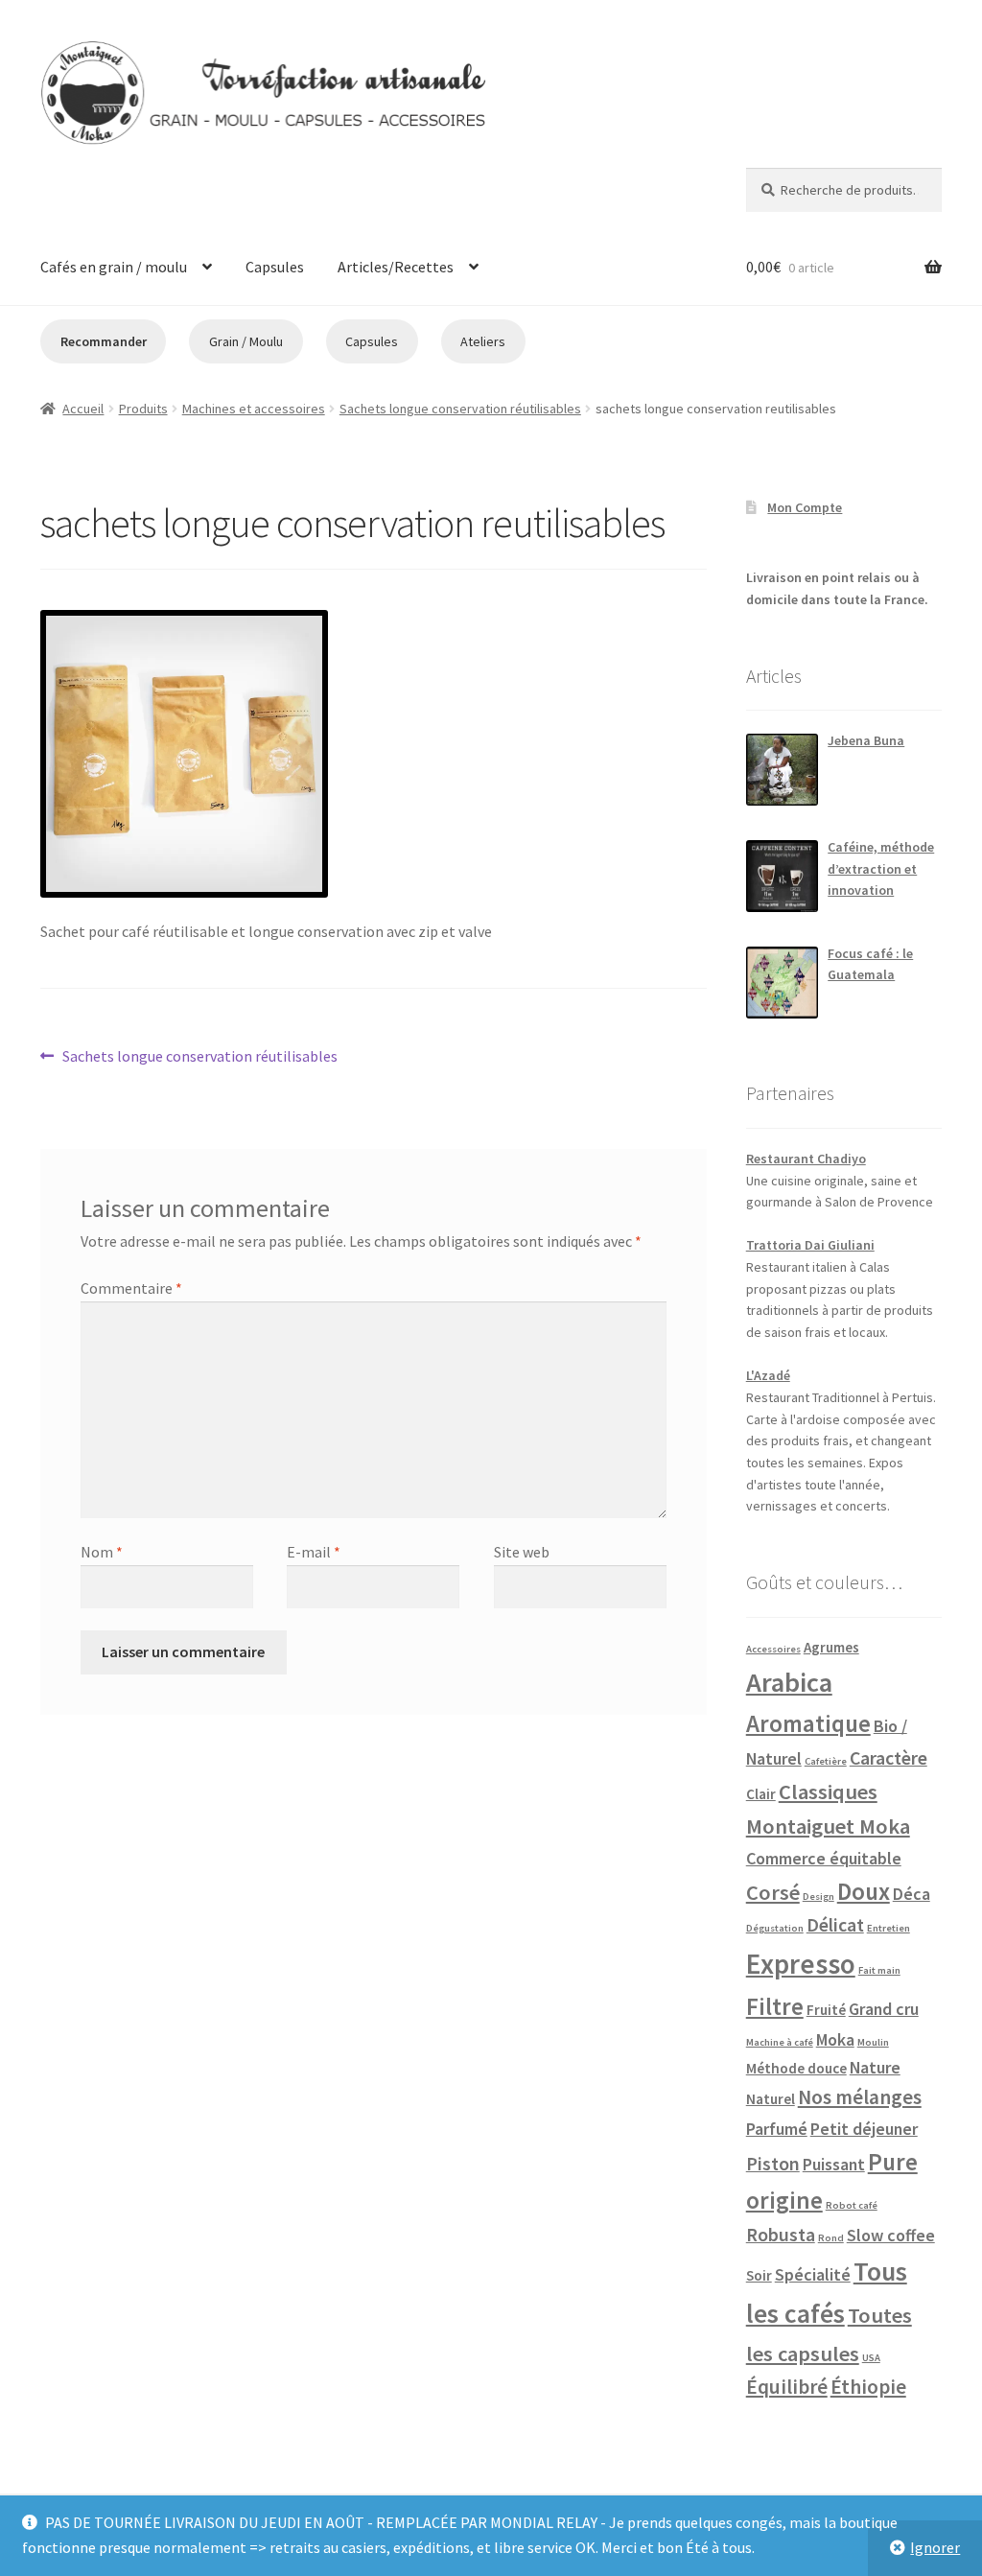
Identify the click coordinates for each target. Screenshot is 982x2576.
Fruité (826, 2010)
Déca (912, 1894)
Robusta (781, 2235)
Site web (522, 1552)
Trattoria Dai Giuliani (810, 1245)
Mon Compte (805, 507)
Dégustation (775, 1928)
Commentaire (131, 1288)
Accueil (83, 409)
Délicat (835, 1925)
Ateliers (483, 341)
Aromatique (808, 1723)
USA (871, 2358)
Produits (143, 409)
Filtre (775, 2006)
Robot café (852, 2205)
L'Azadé (768, 1375)
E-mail (314, 1552)
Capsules (275, 267)
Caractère (888, 1758)
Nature (875, 2067)
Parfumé (777, 2129)
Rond (831, 2238)
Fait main (879, 1970)
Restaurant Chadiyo (806, 1159)
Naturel (771, 2099)
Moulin (873, 2042)
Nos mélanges (860, 2097)
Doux (864, 1891)
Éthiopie (868, 2387)
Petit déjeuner (864, 2129)
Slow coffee (891, 2235)
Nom (102, 1552)
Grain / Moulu (246, 341)
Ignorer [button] (935, 2547)
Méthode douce (796, 2068)
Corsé (773, 1892)
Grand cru (884, 2009)
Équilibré (787, 2387)
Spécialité (813, 2274)
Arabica (789, 1682)
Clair (761, 1794)
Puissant (834, 2164)
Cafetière (826, 1761)
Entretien (888, 1928)
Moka (835, 2039)
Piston (773, 2164)
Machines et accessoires (254, 409)
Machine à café (780, 2042)
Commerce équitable (824, 1858)
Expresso (801, 1964)
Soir (759, 2275)
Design (818, 1897)
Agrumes (831, 1647)
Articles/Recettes (396, 267)
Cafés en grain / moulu (114, 267)
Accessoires (773, 1649)
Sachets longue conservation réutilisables (460, 409)
